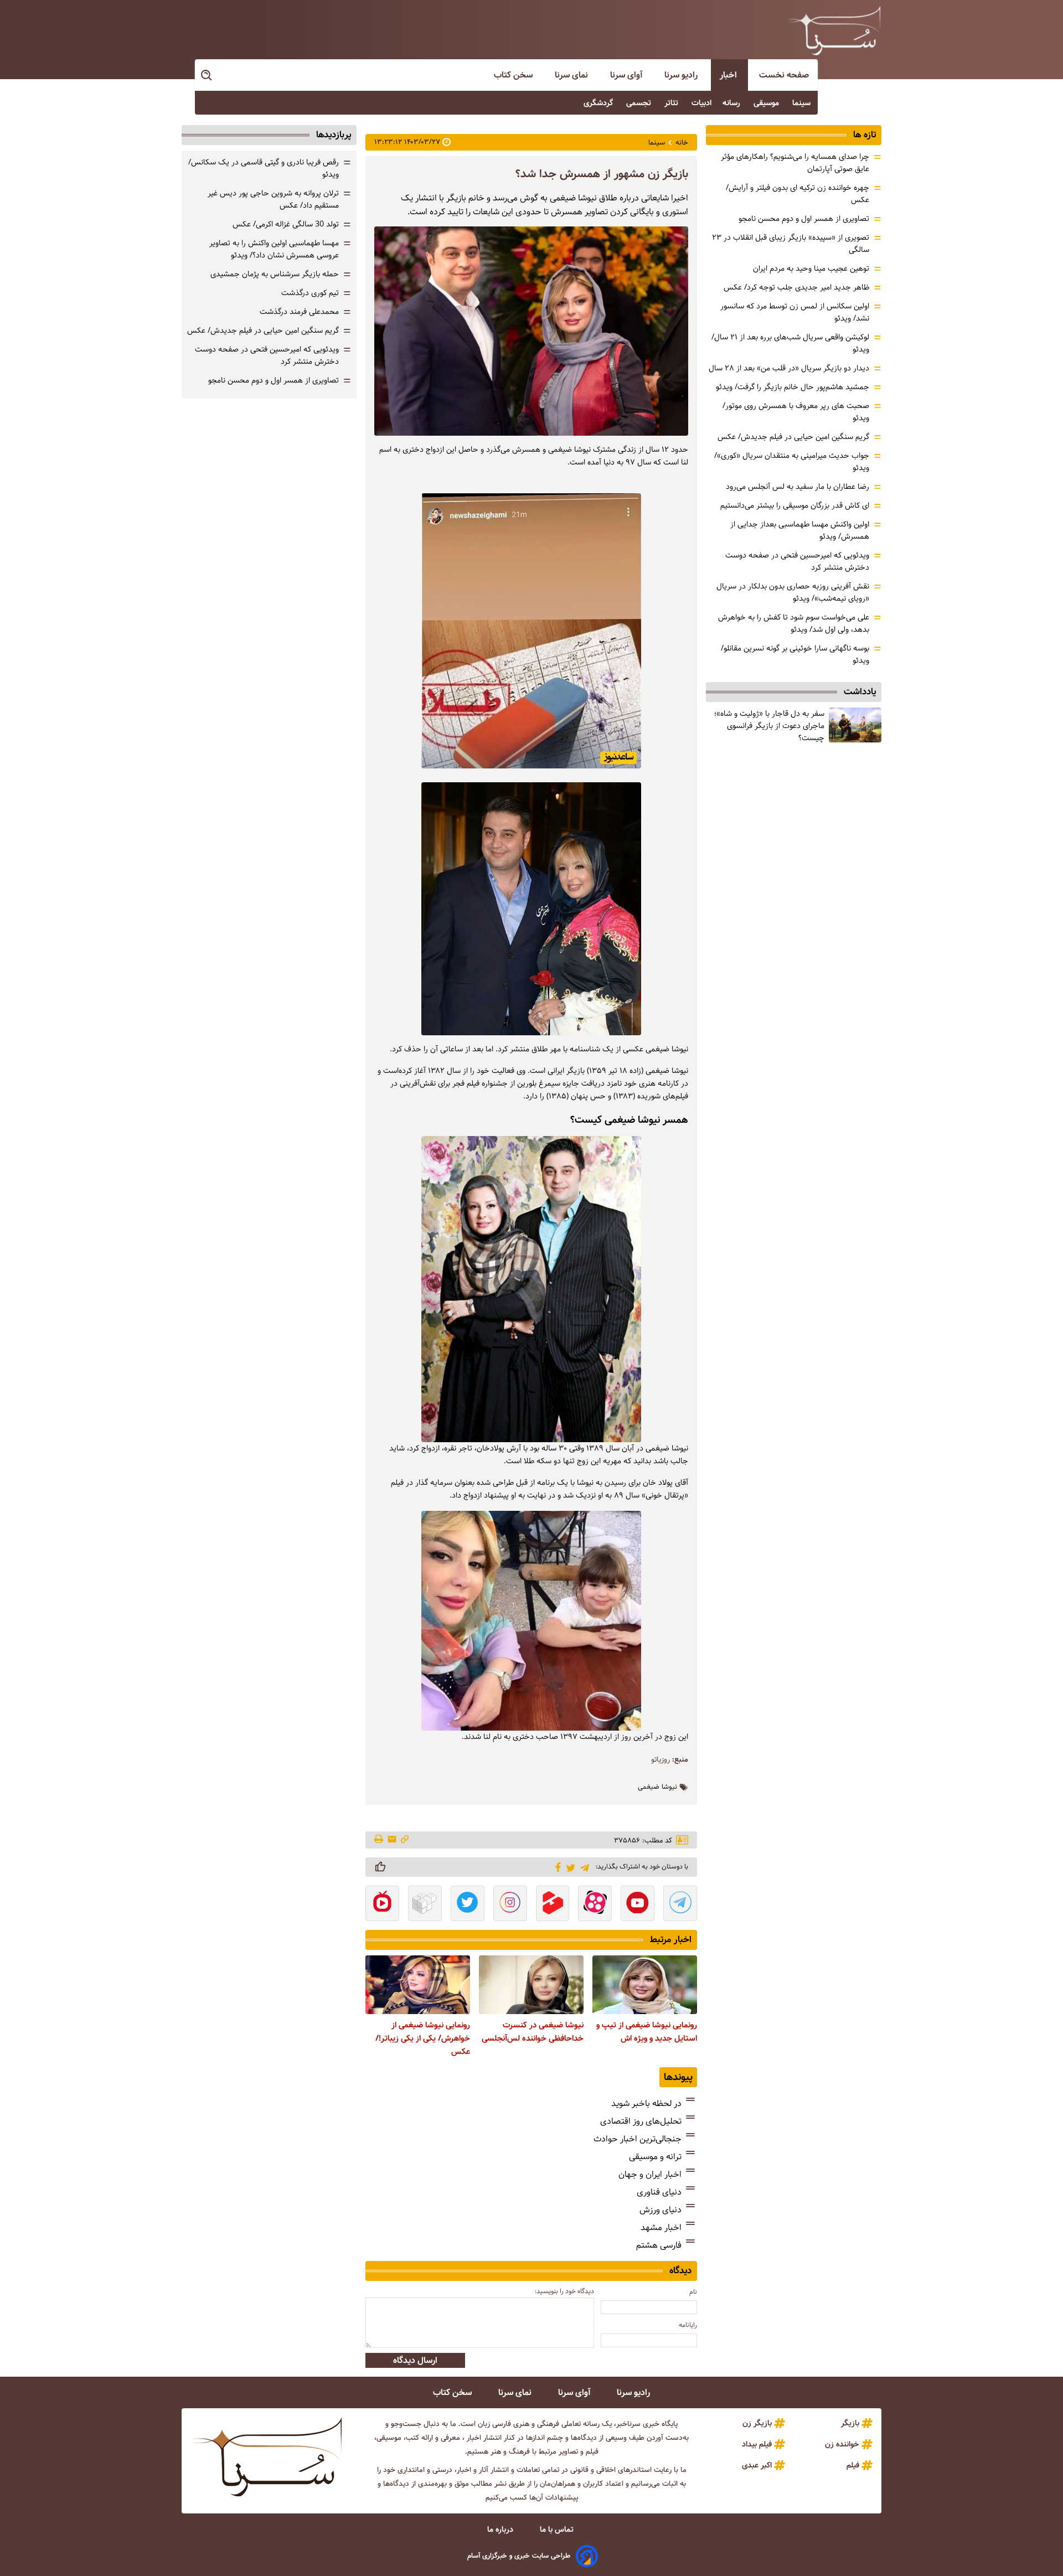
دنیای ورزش (660, 2210)
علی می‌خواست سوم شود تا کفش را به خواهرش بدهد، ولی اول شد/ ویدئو (794, 623)
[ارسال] (392, 1840)
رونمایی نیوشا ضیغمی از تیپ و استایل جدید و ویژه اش (647, 2032)
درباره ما (501, 2529)
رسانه (732, 103)
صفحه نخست (784, 75)
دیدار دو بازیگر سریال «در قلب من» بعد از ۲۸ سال (789, 368)
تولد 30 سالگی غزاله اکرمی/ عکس (286, 224)
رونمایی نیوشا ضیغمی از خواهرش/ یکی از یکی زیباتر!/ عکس (423, 2038)
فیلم (853, 2465)
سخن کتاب (514, 75)
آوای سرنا (627, 75)
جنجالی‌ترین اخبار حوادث (638, 2139)
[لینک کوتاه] (405, 1840)
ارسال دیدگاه (415, 2360)
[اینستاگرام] (510, 1904)
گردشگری (599, 103)
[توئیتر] (569, 1867)
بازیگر (850, 2423)
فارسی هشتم (659, 2245)
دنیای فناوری (659, 2192)
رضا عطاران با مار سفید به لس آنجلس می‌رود (798, 487)
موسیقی (767, 103)
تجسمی (640, 103)
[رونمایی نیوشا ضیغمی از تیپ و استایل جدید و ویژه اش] (645, 1985)
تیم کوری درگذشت (310, 293)
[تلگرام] (583, 1867)
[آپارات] (595, 1904)
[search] (207, 76)
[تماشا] (553, 1904)
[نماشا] (382, 1904)
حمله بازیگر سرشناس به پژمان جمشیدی (275, 274)
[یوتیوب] (638, 1904)
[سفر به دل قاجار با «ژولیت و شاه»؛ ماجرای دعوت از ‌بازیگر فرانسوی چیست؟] (855, 725)
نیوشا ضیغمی (657, 1787)
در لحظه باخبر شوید (646, 2103)
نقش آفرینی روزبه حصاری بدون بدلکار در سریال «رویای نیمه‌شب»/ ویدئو (793, 592)
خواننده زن (842, 2444)
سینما (803, 103)
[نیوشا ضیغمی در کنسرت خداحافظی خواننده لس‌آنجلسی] (531, 1985)
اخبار (729, 75)
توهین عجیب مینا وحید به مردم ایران (811, 269)
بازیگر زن (757, 2423)
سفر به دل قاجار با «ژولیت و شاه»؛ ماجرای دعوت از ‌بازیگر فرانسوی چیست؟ (769, 726)
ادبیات (701, 103)
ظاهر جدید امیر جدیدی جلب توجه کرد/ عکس (796, 287)
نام (693, 2292)
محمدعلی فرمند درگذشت (299, 312)
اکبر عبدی (757, 2465)
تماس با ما (558, 2529)
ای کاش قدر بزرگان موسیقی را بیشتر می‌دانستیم (795, 505)
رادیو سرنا (682, 75)
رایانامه (688, 2325)
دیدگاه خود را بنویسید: (564, 2291)
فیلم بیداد (757, 2444)
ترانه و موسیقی (655, 2157)
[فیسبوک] (556, 1866)
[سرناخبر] (834, 30)
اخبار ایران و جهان (650, 2174)
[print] (380, 1840)
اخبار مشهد (661, 2227)
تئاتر (672, 103)
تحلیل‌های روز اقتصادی (641, 2121)
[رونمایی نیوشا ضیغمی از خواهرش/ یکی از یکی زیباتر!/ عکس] (418, 1985)
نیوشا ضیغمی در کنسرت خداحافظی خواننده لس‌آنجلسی (533, 2032)
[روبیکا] (425, 1904)
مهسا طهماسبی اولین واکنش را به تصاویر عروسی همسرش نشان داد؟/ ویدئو (274, 249)
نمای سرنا (572, 75)
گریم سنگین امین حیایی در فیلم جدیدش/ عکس (793, 437)
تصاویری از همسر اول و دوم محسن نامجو (804, 219)
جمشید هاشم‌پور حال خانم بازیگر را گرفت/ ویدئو (793, 387)
